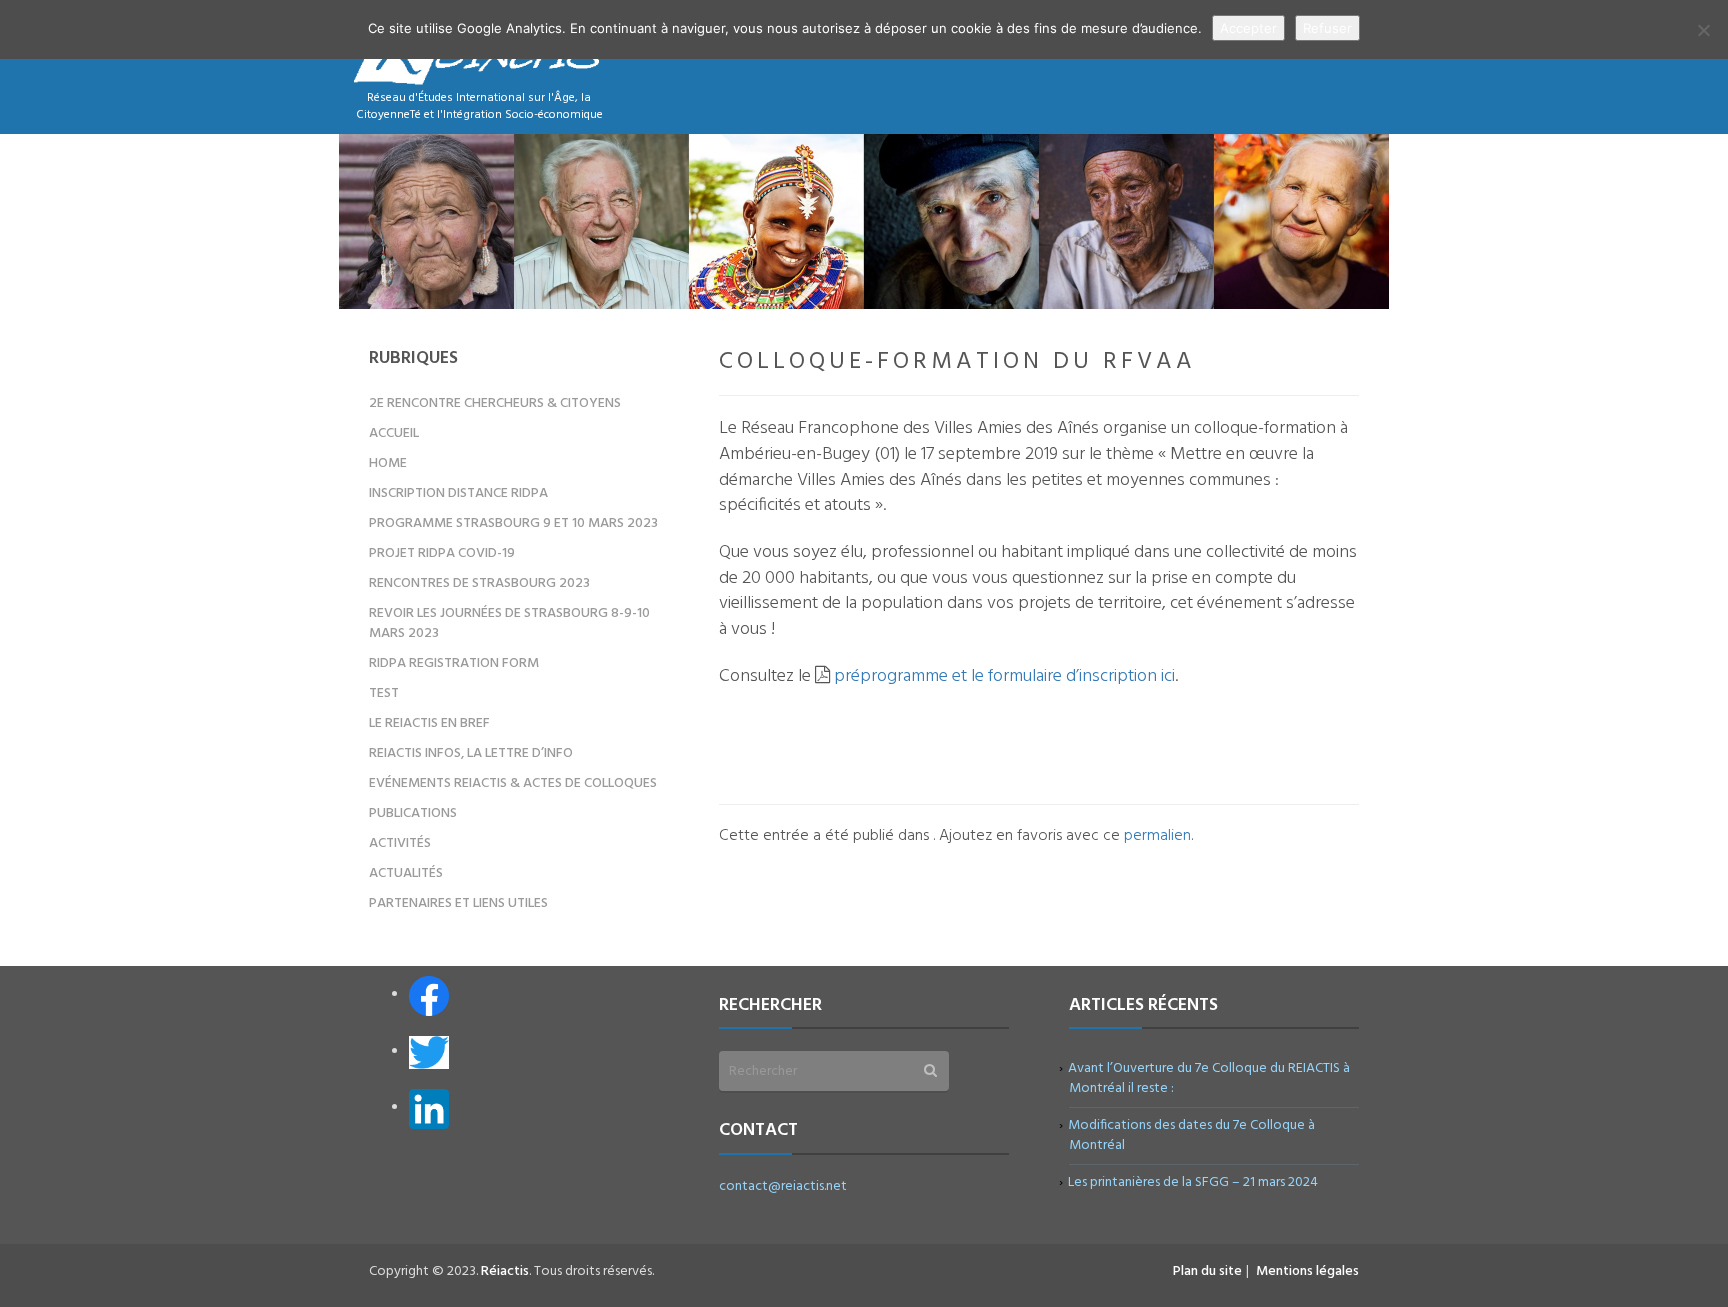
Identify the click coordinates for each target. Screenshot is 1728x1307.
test (384, 693)
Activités (400, 843)
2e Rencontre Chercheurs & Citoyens (495, 403)
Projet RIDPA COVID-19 (442, 553)
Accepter (1248, 28)
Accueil (394, 433)
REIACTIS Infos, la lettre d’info (471, 753)
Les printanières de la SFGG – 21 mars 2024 (1193, 1182)
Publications (413, 813)
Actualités (406, 873)
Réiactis (505, 1271)
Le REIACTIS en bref (429, 723)
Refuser (1327, 28)
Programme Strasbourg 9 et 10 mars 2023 (513, 523)
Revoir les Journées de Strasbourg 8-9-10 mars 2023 (509, 623)
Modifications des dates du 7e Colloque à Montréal (1192, 1135)
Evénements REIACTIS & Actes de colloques (513, 783)
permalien (1157, 836)
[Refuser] (1703, 30)
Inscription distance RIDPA (458, 493)
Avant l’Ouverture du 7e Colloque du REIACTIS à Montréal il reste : (1209, 1078)
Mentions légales (1307, 1271)
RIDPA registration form (454, 663)
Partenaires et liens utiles (458, 903)
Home (388, 463)
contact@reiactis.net (783, 1186)
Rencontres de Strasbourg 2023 (479, 583)
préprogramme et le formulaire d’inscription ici (1004, 676)
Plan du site (1207, 1271)
